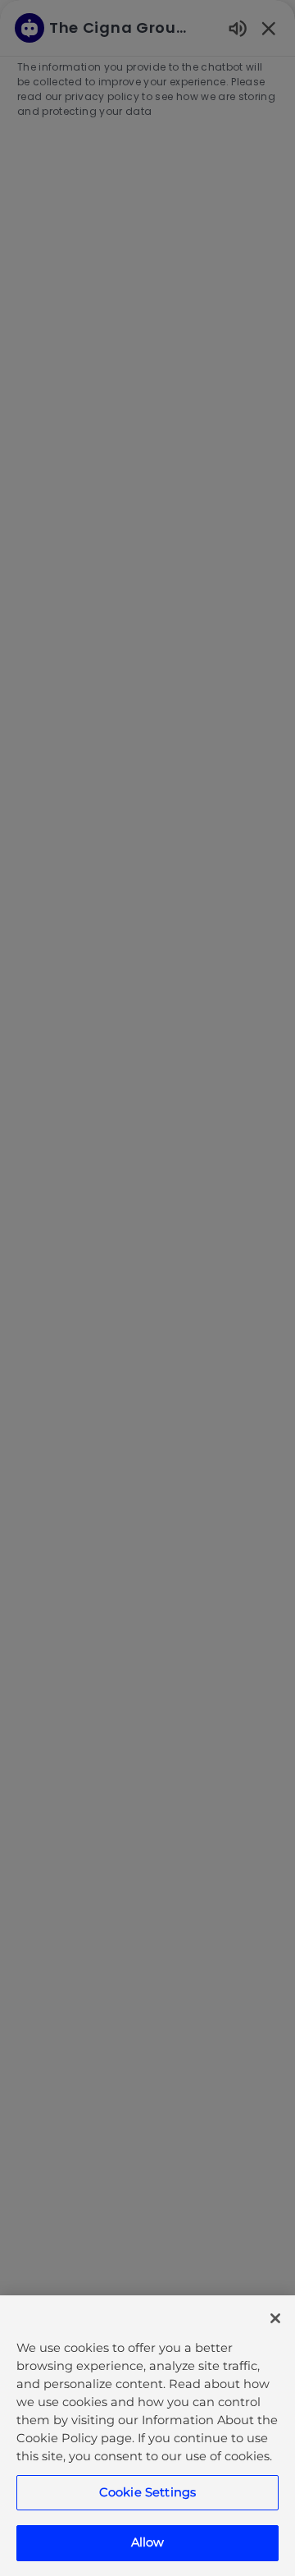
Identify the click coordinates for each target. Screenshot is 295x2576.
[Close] (275, 2318)
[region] (147, 2436)
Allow (148, 2542)
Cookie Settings (147, 2492)
